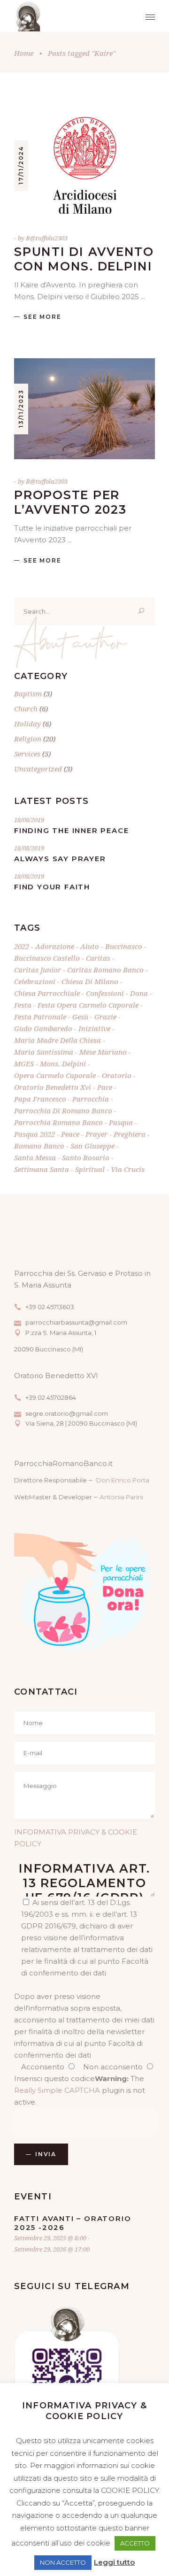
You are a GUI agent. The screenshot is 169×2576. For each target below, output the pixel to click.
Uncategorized (38, 769)
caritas (98, 958)
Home (24, 53)
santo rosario (86, 1157)
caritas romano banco (105, 970)
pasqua (121, 1122)
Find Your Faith (52, 887)
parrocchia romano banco (58, 1122)
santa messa (35, 1157)
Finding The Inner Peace (71, 830)
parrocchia (91, 1099)
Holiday (27, 724)
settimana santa (42, 1169)
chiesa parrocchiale (47, 993)
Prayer (96, 1134)
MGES (24, 1064)
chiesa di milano (90, 981)
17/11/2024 (21, 165)
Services (27, 754)
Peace (70, 1134)
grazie (105, 1017)
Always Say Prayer (60, 859)
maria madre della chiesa (58, 1040)
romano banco (39, 1146)
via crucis (128, 1169)
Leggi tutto (114, 2562)
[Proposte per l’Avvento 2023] (84, 409)
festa (23, 1005)
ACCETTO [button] (135, 2543)
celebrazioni (35, 981)
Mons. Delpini (63, 1064)
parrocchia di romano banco (63, 1111)
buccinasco (124, 946)
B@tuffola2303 (47, 238)
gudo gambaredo (43, 1028)
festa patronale (40, 1017)
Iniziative (94, 1028)
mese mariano (103, 1052)
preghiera (130, 1134)
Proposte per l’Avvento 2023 (70, 502)
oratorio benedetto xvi (53, 1087)
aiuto (90, 946)
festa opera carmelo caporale (88, 1005)
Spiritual (90, 1169)
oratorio (117, 1075)
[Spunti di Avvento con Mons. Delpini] (84, 166)
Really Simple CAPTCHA (57, 2090)
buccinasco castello (47, 958)
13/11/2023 (21, 409)
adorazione (55, 946)
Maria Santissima (44, 1052)
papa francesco (40, 1099)
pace (105, 1087)
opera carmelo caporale (55, 1075)
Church (26, 709)
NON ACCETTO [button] (63, 2562)
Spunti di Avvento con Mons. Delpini (84, 259)
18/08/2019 (29, 820)
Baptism (28, 694)
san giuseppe (92, 1146)
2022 (22, 946)
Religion (28, 739)
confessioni (105, 993)
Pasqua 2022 (35, 1134)
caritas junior (38, 970)
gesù (80, 1017)
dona (139, 993)
